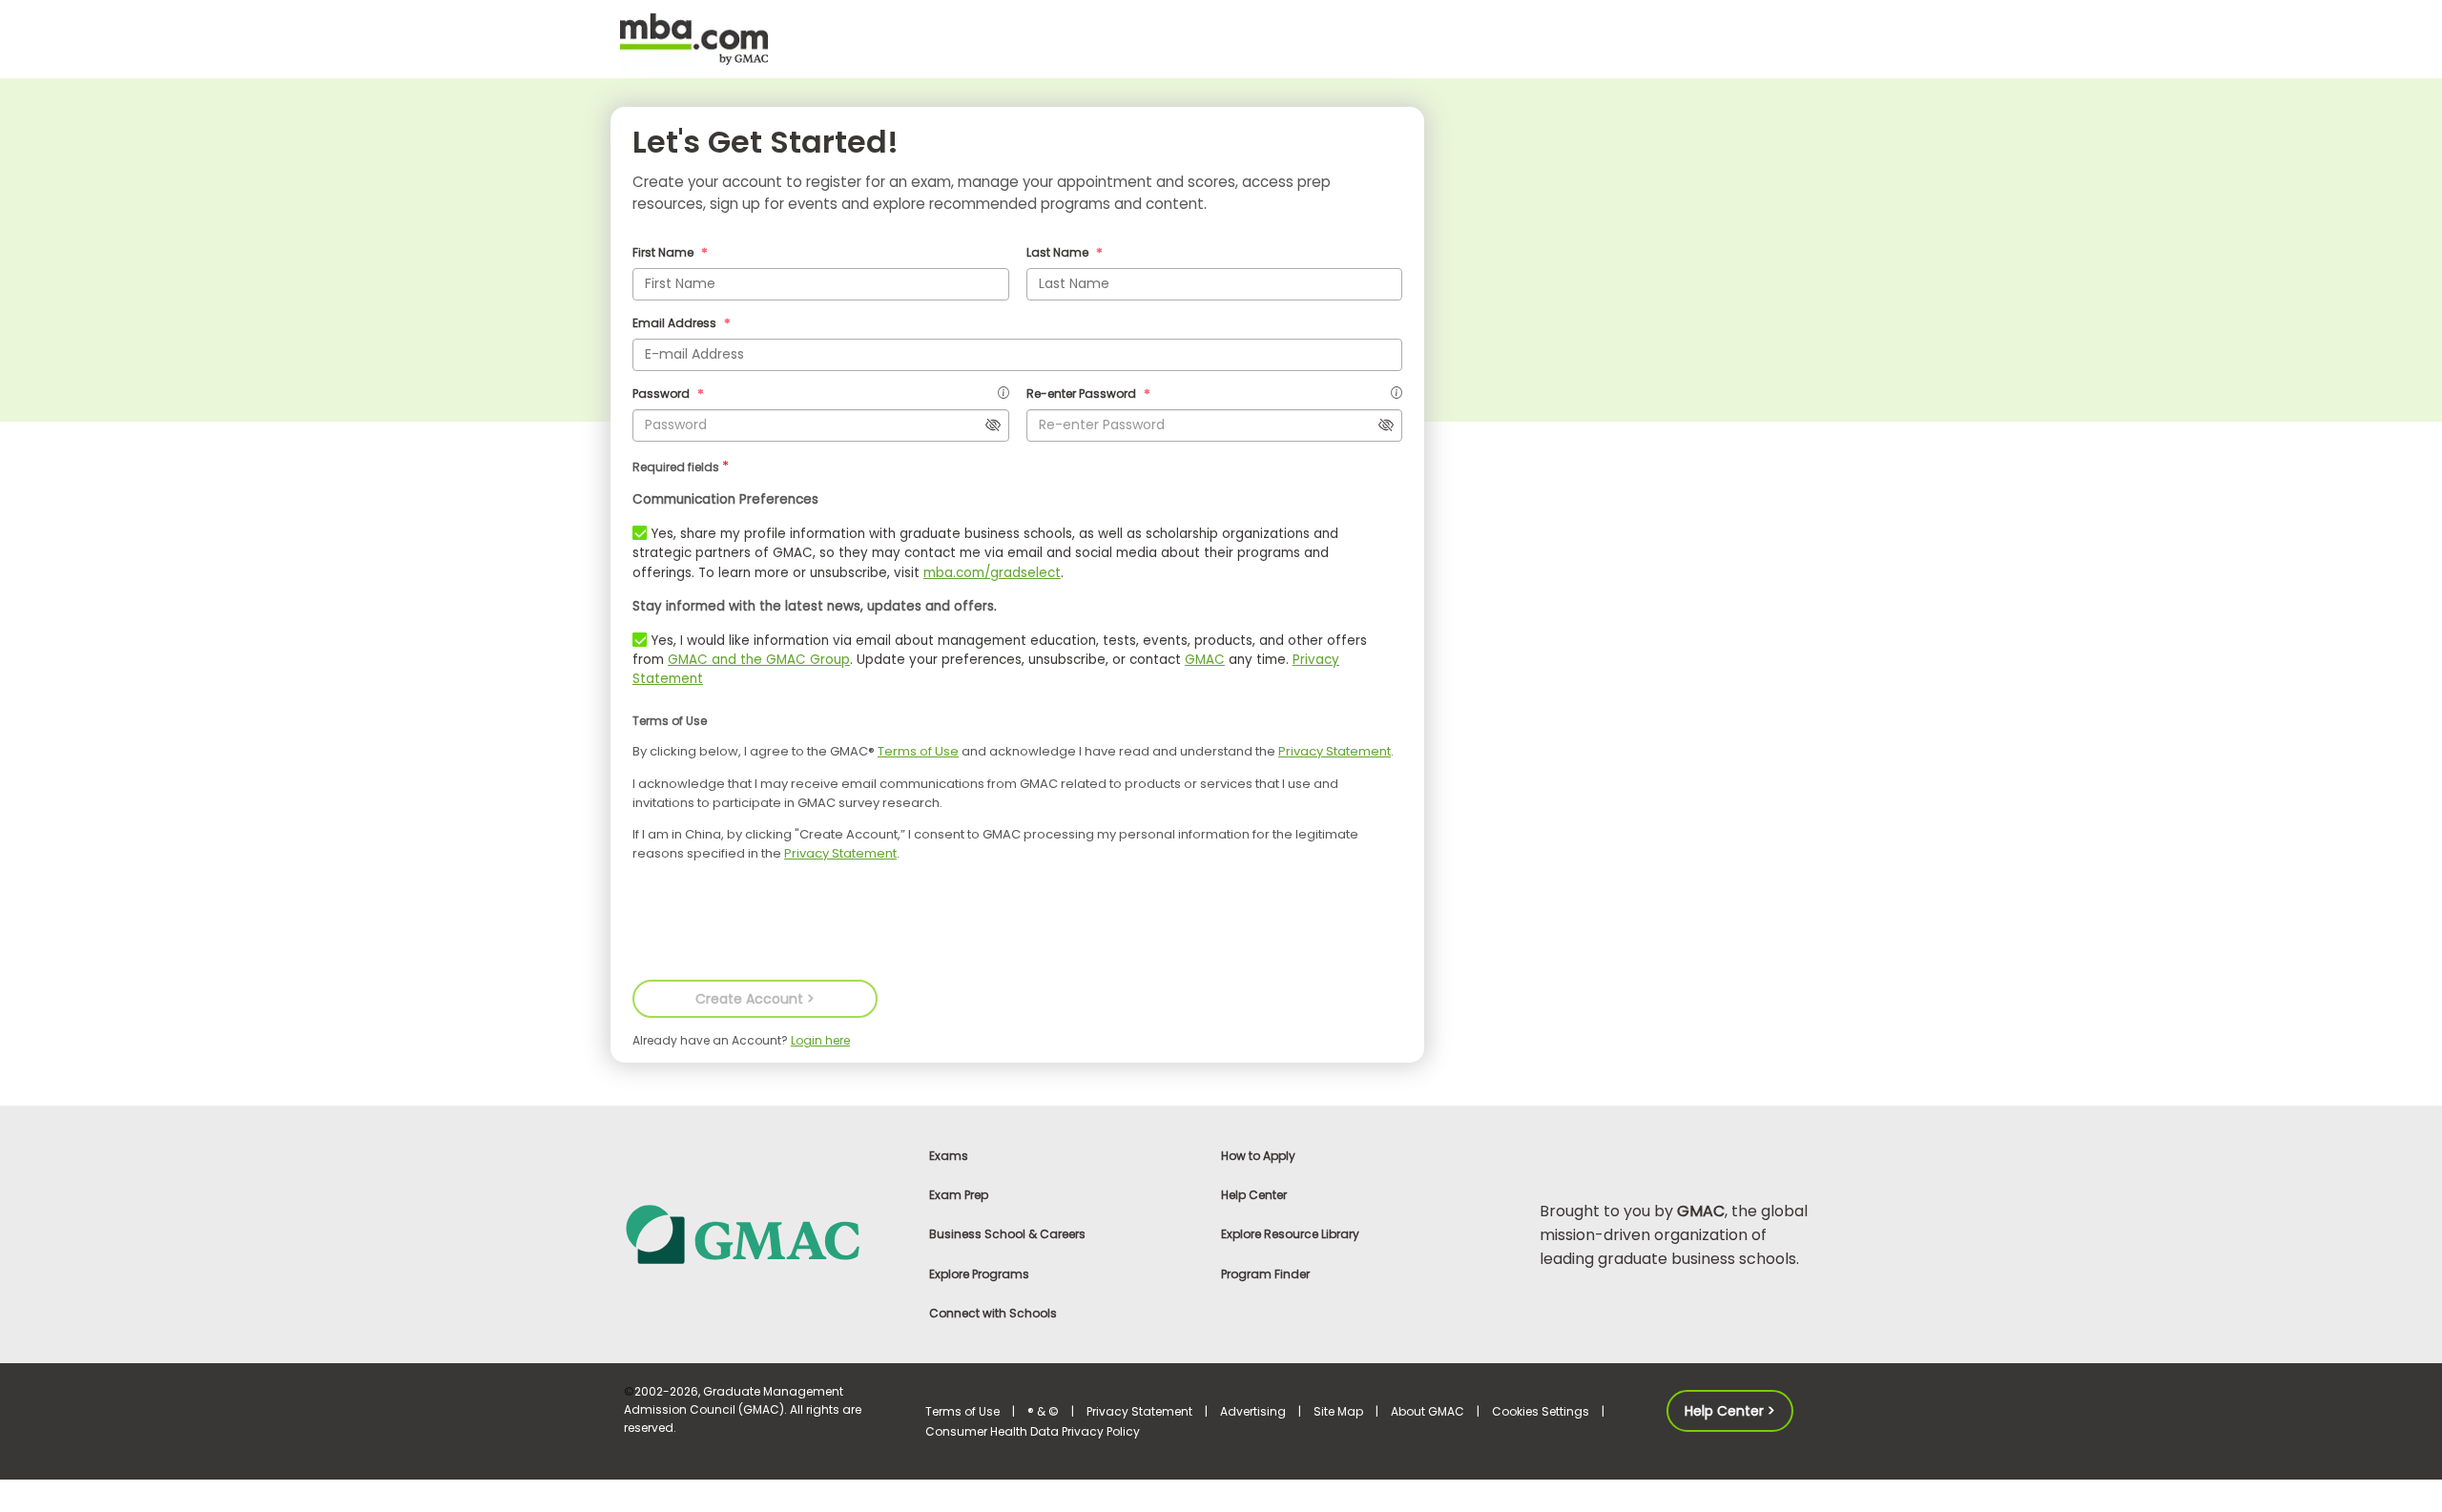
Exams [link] (949, 1156)
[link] (763, 1233)
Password (662, 394)
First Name (664, 252)
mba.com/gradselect (992, 573)
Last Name (1059, 252)
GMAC (1205, 660)
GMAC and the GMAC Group (759, 660)
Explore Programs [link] (979, 1274)
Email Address (676, 323)
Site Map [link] (1338, 1411)
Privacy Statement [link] (1139, 1411)
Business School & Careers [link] (1007, 1234)
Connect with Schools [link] (993, 1313)
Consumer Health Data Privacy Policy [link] (1033, 1431)
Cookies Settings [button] (1541, 1411)
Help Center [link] (1254, 1195)
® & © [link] (1043, 1411)
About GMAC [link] (1428, 1411)
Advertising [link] (1253, 1411)
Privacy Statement (1335, 751)
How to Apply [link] (1258, 1156)
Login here (820, 1040)
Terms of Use (918, 751)
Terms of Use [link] (962, 1411)
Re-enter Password (1083, 394)
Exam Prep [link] (959, 1195)
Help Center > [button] (1730, 1411)
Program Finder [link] (1265, 1274)
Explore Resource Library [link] (1290, 1234)
